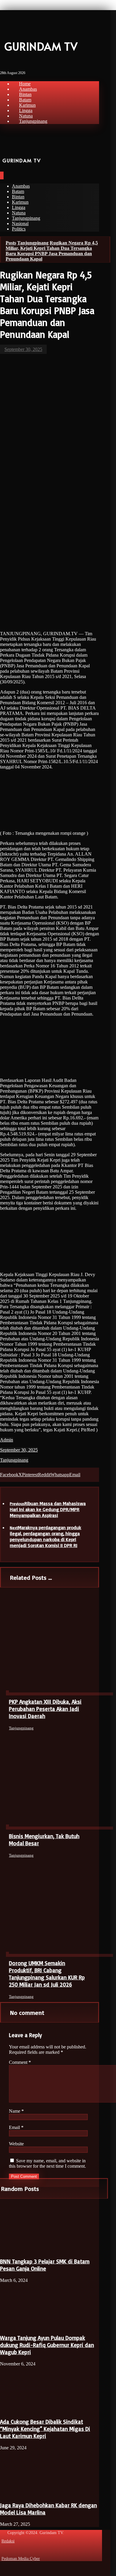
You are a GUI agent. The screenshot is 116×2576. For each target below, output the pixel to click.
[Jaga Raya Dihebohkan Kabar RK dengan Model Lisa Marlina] (22, 2493)
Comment (20, 2062)
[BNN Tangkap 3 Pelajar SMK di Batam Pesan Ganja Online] (22, 2249)
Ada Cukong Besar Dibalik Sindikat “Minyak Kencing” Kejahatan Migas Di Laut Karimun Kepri (45, 2429)
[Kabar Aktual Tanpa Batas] (9, 27)
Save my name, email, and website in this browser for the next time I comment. (47, 2163)
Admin (7, 1440)
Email (16, 2127)
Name (16, 2111)
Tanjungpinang (14, 1460)
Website (16, 2144)
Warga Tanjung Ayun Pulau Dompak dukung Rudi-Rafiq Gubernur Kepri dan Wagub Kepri (47, 2345)
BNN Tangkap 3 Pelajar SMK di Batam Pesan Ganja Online (45, 2265)
